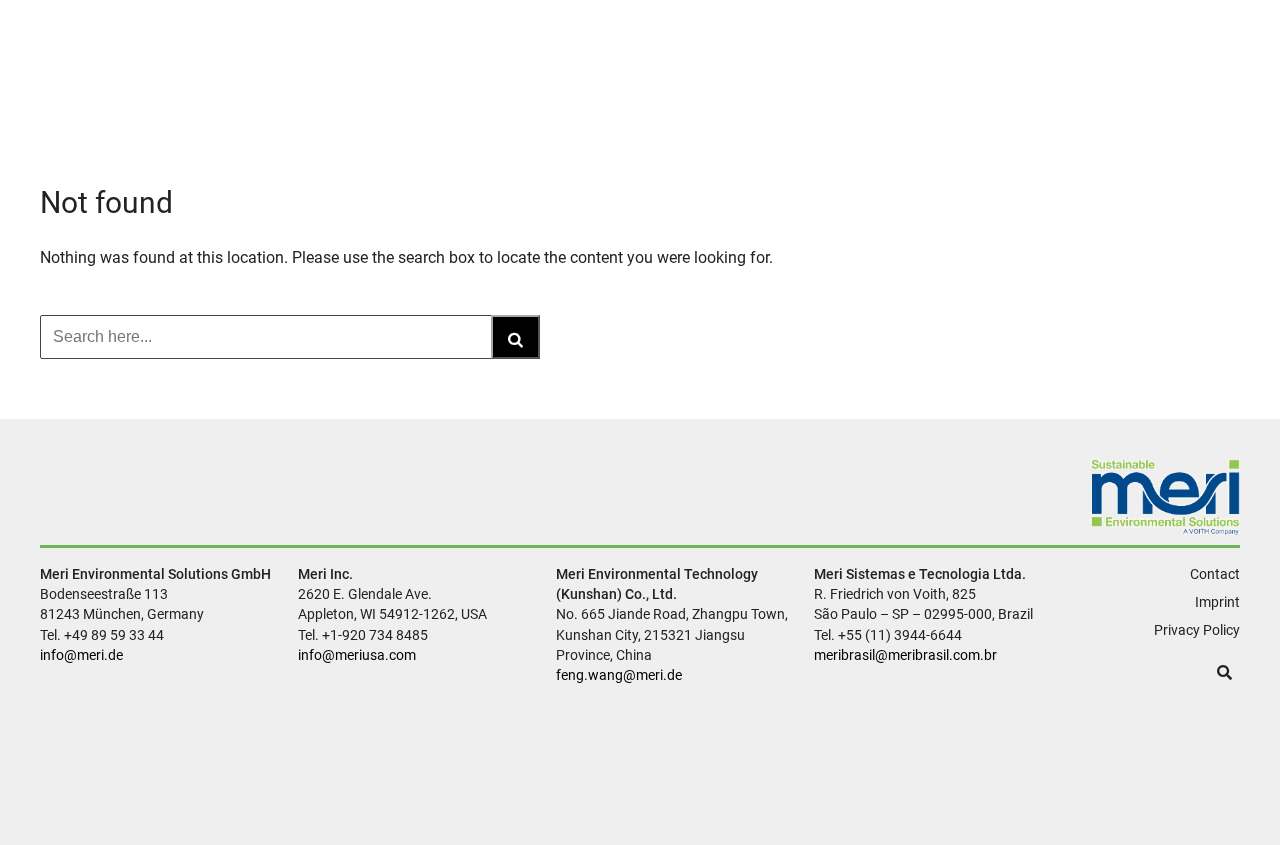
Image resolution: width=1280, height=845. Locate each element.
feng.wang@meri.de (619, 675)
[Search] (515, 337)
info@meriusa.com (357, 655)
